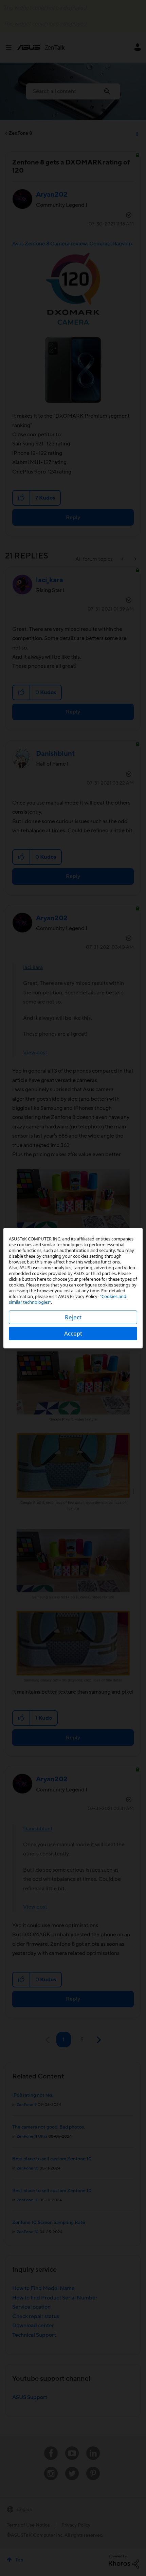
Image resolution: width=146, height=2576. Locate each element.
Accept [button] (73, 1333)
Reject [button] (73, 1317)
